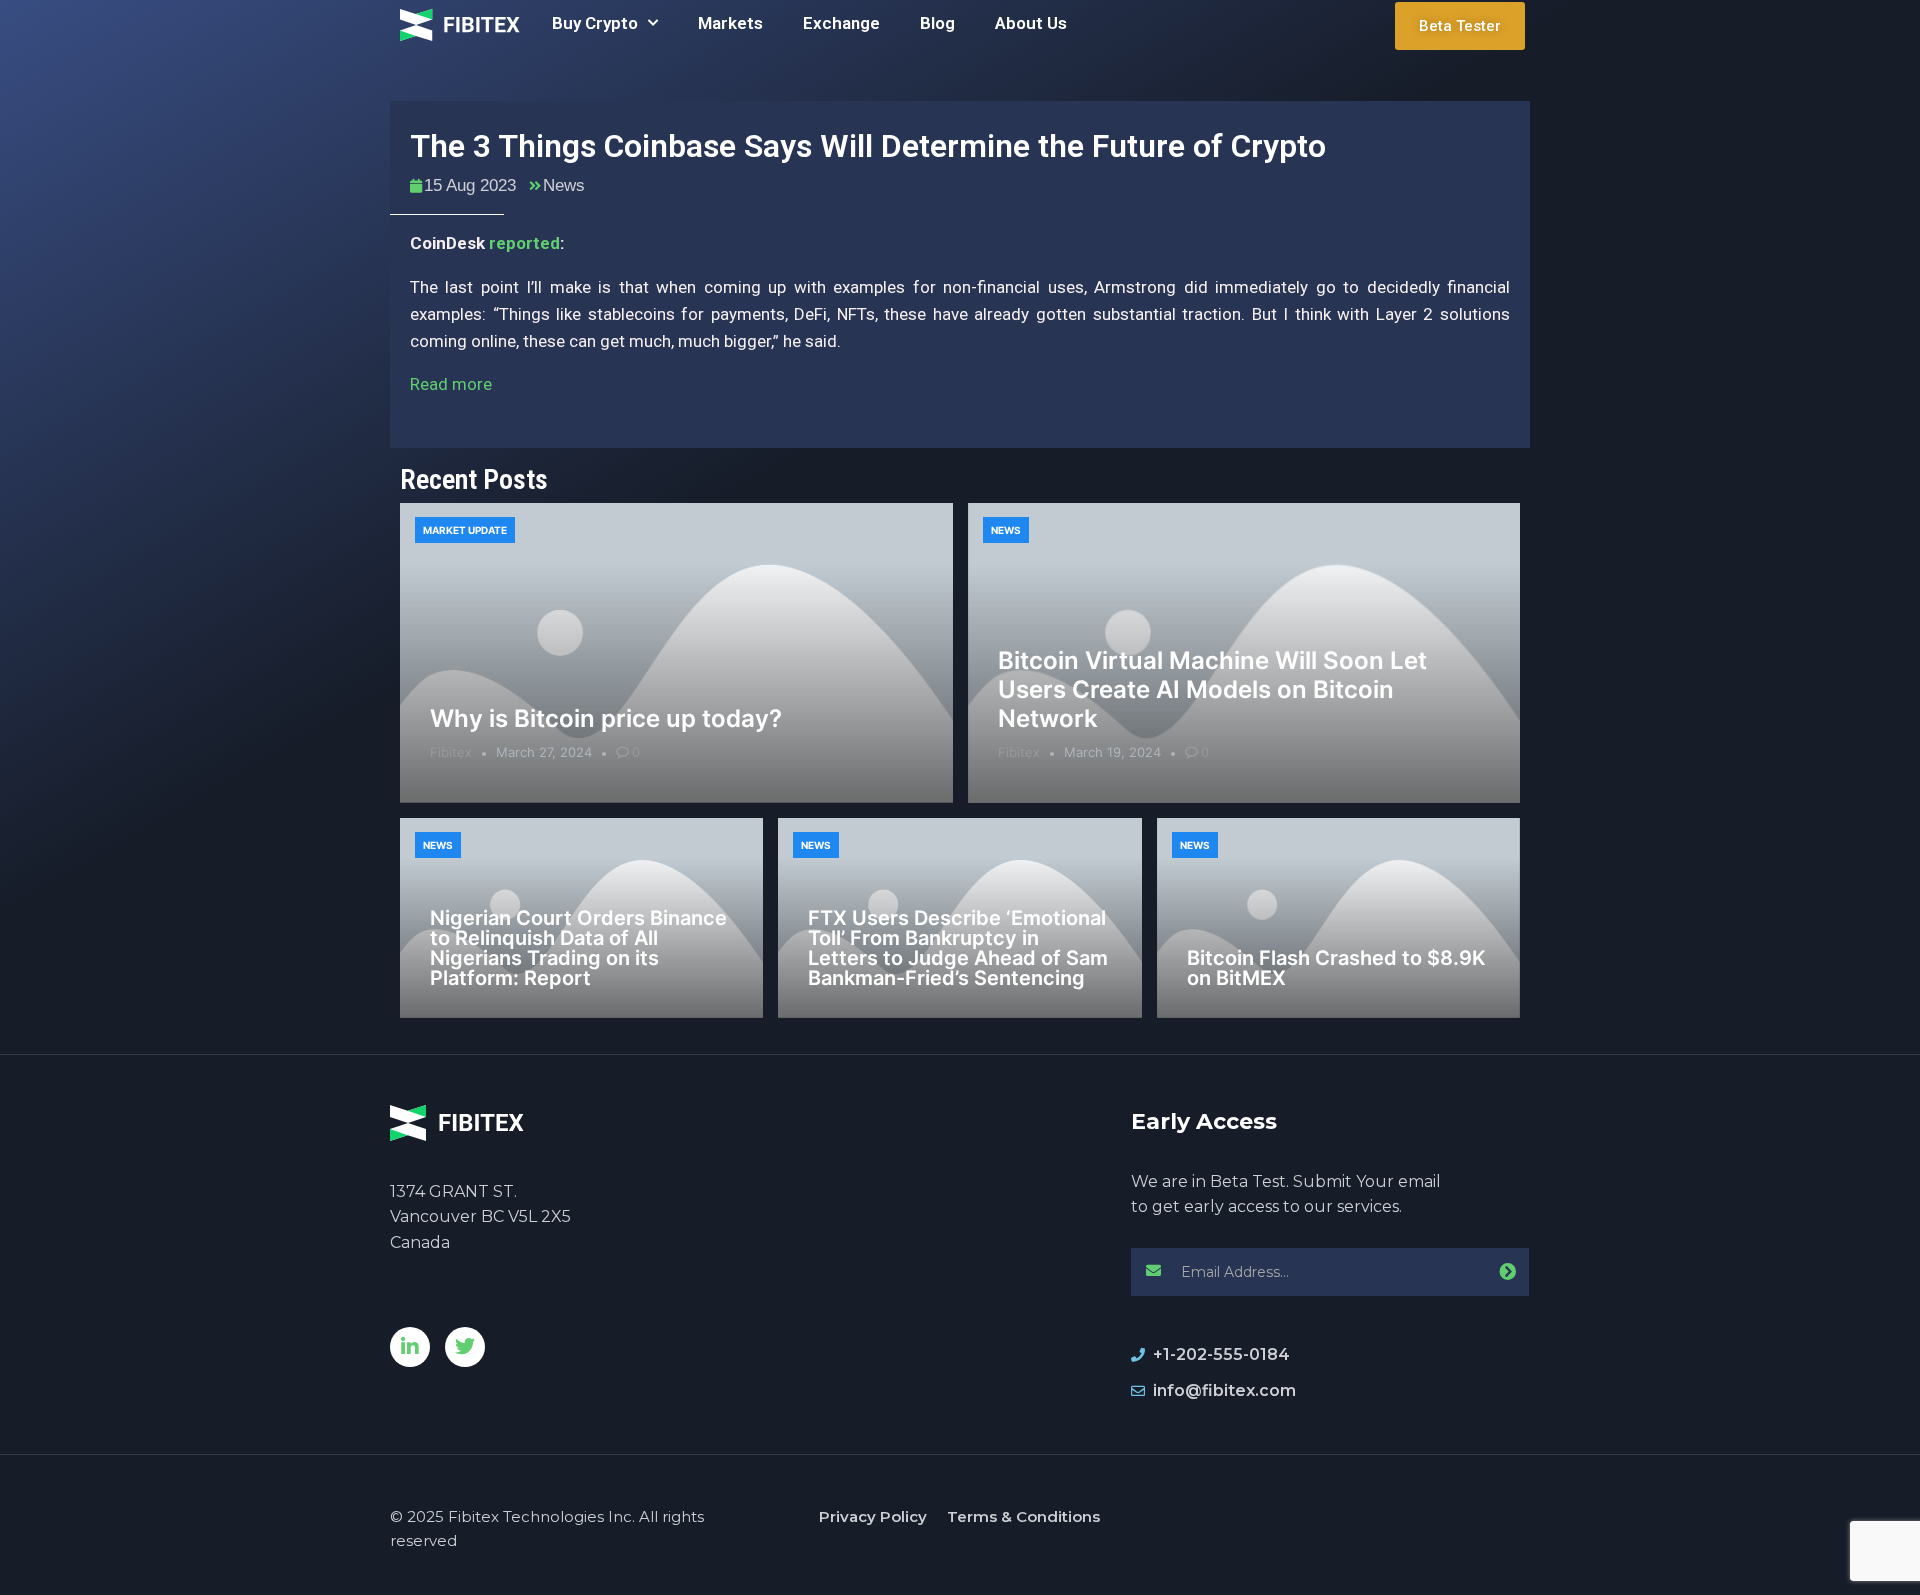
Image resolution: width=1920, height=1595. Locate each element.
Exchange (841, 23)
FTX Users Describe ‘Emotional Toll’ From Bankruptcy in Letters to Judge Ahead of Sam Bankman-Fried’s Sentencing (958, 948)
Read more (451, 384)
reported (524, 243)
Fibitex (451, 752)
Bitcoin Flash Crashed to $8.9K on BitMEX (1336, 968)
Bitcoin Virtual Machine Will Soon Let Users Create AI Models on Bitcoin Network (1212, 689)
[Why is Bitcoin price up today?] (676, 653)
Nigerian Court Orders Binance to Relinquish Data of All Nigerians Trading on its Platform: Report (578, 948)
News (564, 185)
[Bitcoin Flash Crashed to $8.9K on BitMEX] (1338, 918)
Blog (937, 23)
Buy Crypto (595, 23)
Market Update (465, 530)
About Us (1031, 23)
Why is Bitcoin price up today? (606, 718)
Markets (730, 23)
